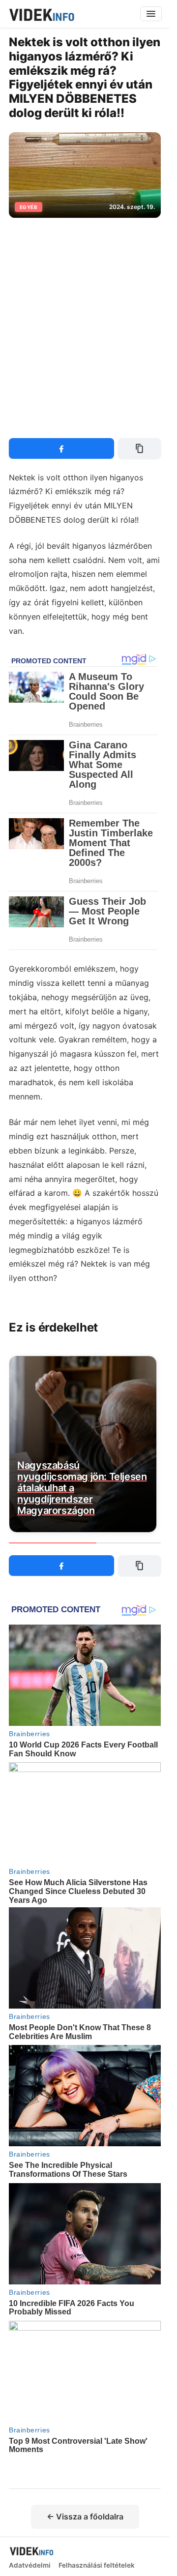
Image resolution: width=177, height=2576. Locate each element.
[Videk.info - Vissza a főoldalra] (41, 14)
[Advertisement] (88, 322)
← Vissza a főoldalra (85, 2517)
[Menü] (151, 14)
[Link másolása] (139, 448)
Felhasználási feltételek (97, 2566)
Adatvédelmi (30, 2566)
